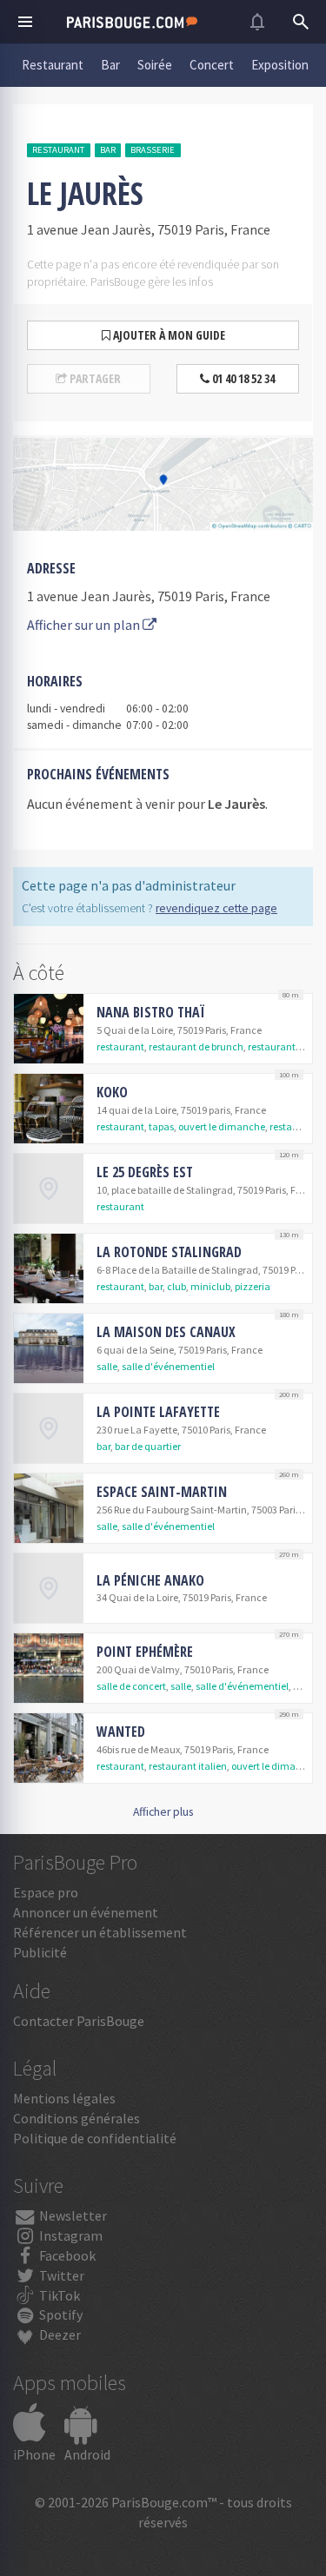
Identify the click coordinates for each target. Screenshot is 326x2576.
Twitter (60, 2275)
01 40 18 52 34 (242, 378)
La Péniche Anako (150, 1580)
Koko (112, 1092)
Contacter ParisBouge (79, 2021)
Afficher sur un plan (85, 625)
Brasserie (153, 150)
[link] (163, 1029)
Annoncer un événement (86, 1912)
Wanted (121, 1732)
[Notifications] (257, 22)
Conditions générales (77, 2118)
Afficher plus (163, 1812)
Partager (94, 378)
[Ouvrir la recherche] (301, 22)
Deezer (59, 2334)
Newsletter (72, 2215)
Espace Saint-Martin (162, 1492)
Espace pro (46, 1892)
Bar (110, 65)
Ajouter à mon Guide (168, 335)
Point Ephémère (145, 1652)
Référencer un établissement (100, 1932)
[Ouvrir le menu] (25, 22)
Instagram (70, 2235)
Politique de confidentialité (95, 2138)
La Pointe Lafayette (158, 1412)
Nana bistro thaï (150, 1012)
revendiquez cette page (216, 908)
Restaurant (53, 65)
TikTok (58, 2295)
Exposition (280, 65)
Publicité (40, 1952)
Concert (212, 65)
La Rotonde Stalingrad (169, 1252)
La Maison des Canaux (166, 1332)
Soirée (155, 65)
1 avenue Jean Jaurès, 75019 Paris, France (149, 596)
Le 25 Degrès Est (145, 1172)
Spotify (60, 2314)
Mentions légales (64, 2098)
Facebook (66, 2255)
